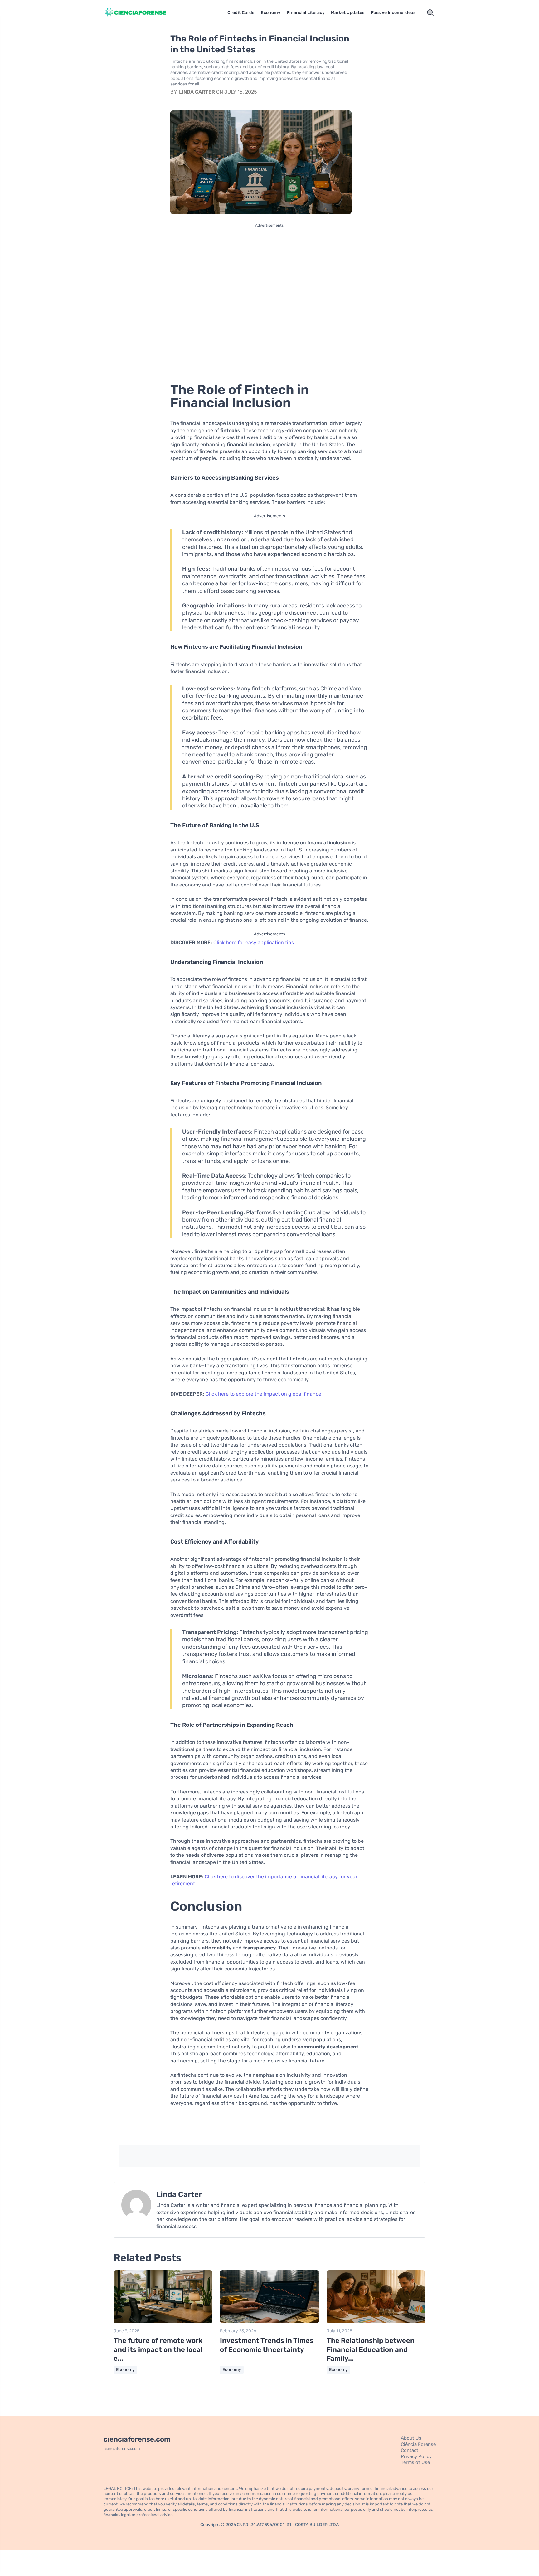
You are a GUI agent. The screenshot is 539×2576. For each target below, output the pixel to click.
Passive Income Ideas (393, 13)
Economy (271, 13)
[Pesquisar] (430, 13)
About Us (411, 2438)
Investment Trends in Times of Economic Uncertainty (267, 2345)
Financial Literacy (306, 13)
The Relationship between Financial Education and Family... (371, 2349)
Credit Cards (241, 13)
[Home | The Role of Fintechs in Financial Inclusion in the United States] (143, 13)
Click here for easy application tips (254, 942)
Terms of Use (415, 2462)
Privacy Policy (416, 2456)
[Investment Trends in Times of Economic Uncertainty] (269, 2322)
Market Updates (348, 13)
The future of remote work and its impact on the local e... (158, 2349)
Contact (410, 2450)
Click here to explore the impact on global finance (263, 1394)
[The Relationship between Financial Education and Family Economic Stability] (376, 2322)
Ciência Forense (418, 2444)
